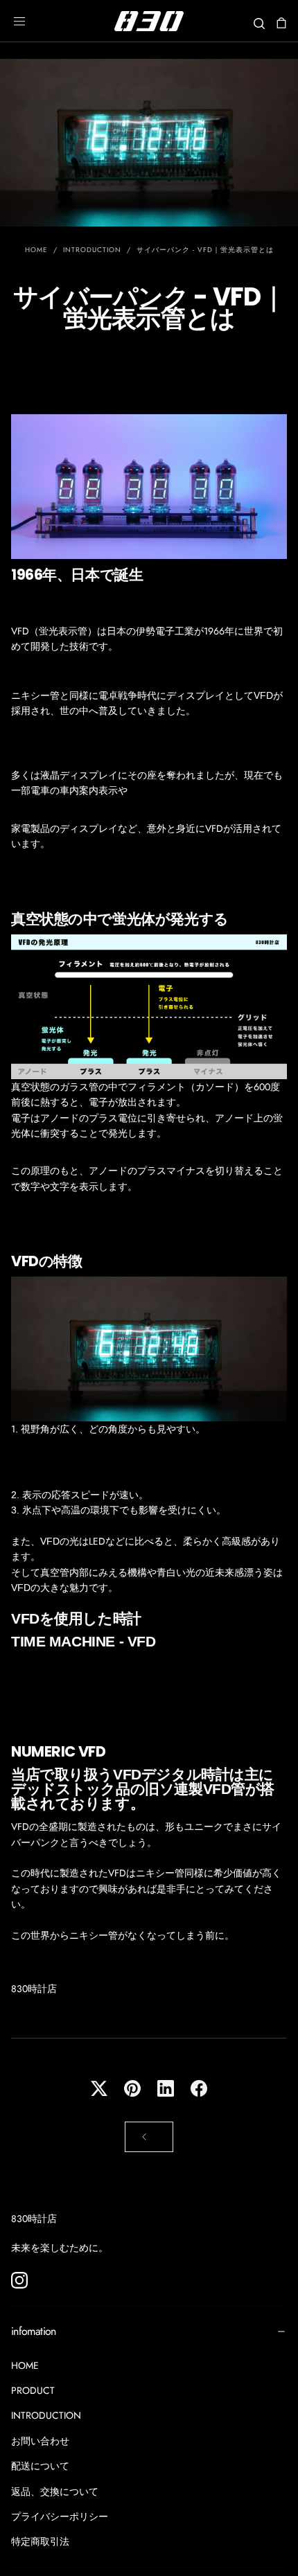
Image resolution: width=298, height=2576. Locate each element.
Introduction (92, 250)
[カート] (281, 23)
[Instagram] (19, 2280)
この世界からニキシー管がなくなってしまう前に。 (123, 1935)
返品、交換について (55, 2491)
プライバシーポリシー (60, 2516)
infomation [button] (34, 2331)
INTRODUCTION (46, 2415)
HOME (25, 2365)
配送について (40, 2466)
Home (36, 250)
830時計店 (34, 2219)
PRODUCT (33, 2390)
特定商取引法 (40, 2541)
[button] (19, 21)
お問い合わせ (40, 2441)
